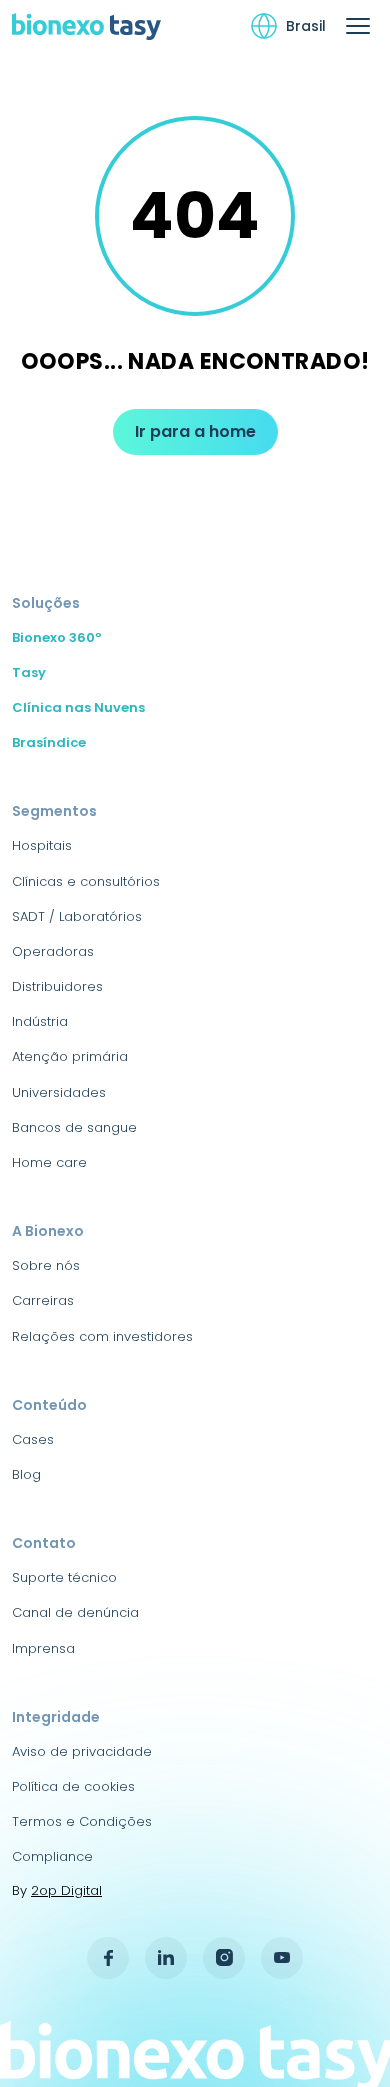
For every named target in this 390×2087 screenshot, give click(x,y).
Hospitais (42, 845)
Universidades (59, 1092)
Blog (26, 1474)
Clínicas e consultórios (86, 881)
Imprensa (43, 1648)
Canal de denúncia (75, 1612)
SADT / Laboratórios (77, 916)
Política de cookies (73, 1786)
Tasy (29, 672)
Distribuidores (57, 986)
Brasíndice (49, 742)
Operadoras (53, 951)
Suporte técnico (64, 1577)
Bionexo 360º (57, 637)
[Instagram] (224, 1958)
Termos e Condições (82, 1821)
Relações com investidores (102, 1336)
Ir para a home (195, 431)
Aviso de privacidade (82, 1751)
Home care (49, 1162)
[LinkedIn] (166, 1958)
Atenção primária (70, 1056)
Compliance (52, 1856)
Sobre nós (46, 1265)
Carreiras (43, 1300)
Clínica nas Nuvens (78, 707)
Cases (33, 1439)
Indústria (40, 1021)
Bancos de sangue (74, 1127)
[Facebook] (108, 1958)
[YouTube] (282, 1958)
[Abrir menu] (358, 26)
